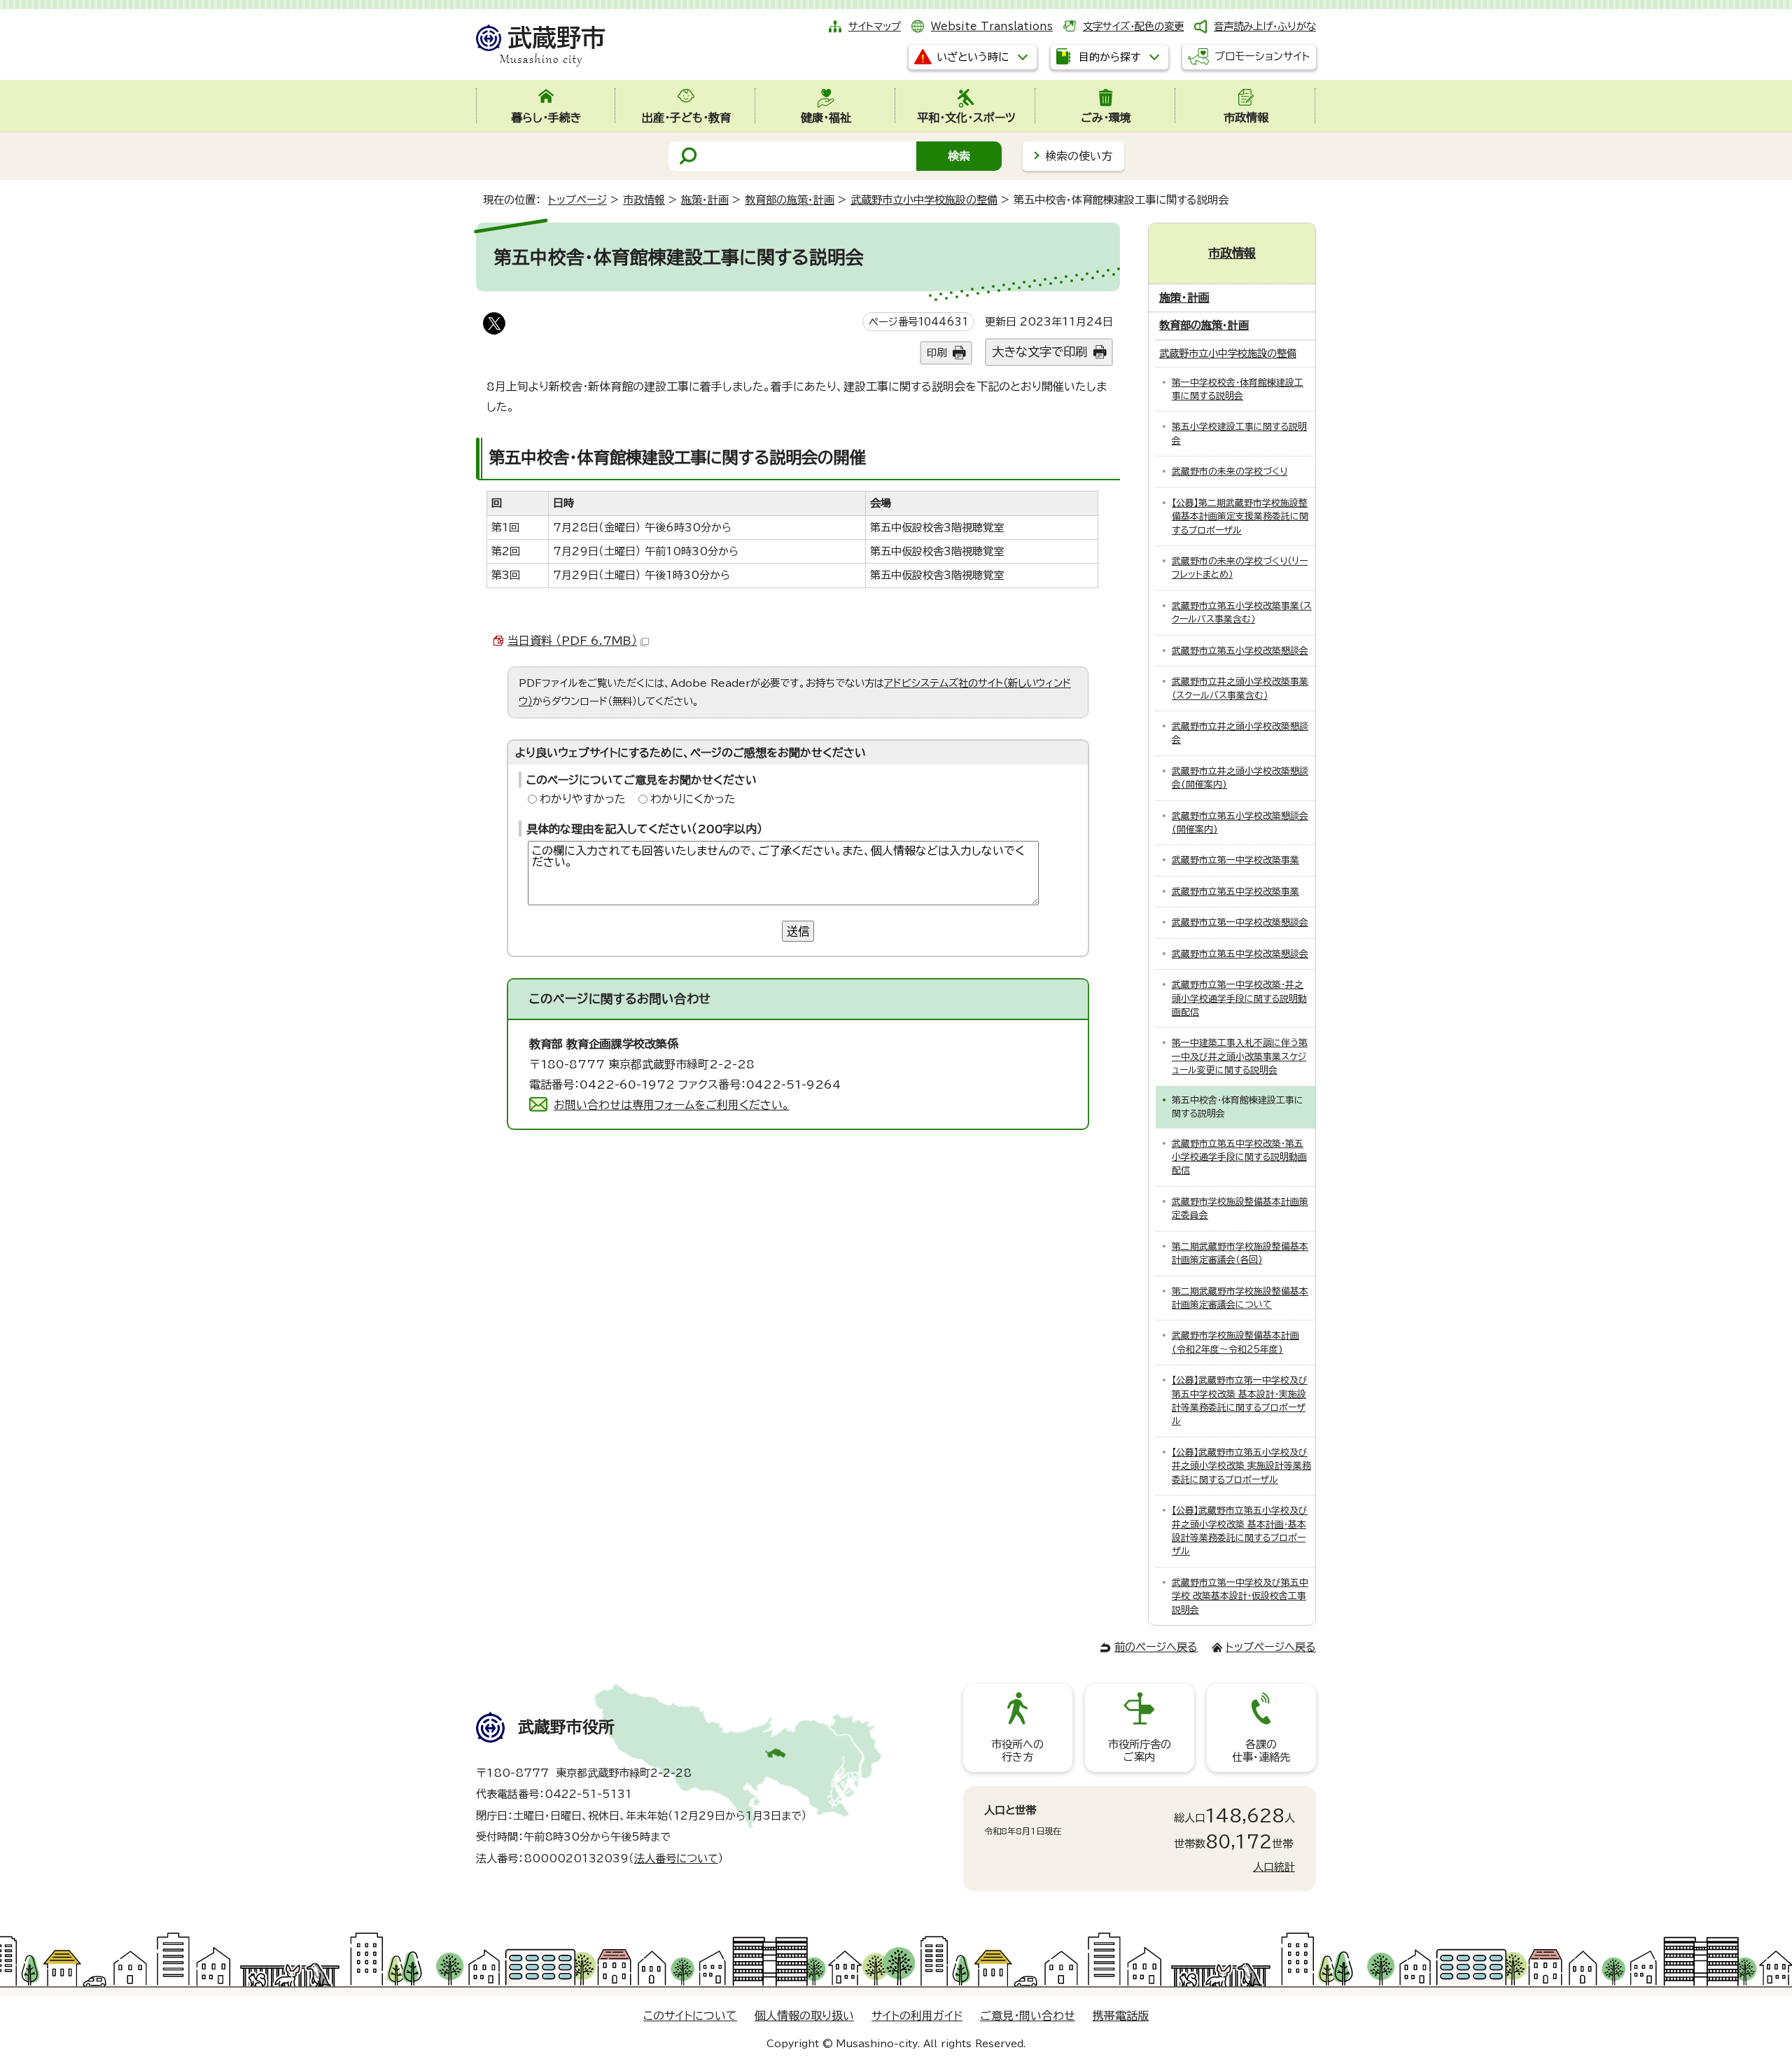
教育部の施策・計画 (790, 200)
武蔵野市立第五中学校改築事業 (1235, 892)
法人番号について (676, 1859)
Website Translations (992, 26)
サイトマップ (875, 26)
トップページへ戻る (1271, 1647)
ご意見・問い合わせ (1028, 2016)
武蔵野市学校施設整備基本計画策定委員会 (1240, 1208)
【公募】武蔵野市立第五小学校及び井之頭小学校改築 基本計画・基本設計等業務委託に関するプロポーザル (1240, 1531)
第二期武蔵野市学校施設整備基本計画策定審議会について (1240, 1298)
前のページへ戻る (1156, 1647)
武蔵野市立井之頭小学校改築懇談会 (1240, 733)
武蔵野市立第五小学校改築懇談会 (1240, 651)
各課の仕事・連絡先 (1261, 1751)
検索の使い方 (1079, 156)
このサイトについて (690, 2016)
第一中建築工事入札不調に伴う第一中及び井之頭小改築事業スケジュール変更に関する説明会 (1240, 1057)
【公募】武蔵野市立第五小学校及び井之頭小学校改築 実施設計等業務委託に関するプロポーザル (1241, 1466)
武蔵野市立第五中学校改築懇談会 (1240, 954)
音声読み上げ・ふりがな (1265, 26)
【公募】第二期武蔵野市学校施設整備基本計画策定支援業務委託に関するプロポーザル (1240, 517)
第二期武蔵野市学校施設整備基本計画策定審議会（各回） (1240, 1253)
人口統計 (1274, 1867)
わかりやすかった (583, 799)
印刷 (937, 353)
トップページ (577, 200)
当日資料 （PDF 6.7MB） (572, 641)
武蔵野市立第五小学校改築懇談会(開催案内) (1240, 823)
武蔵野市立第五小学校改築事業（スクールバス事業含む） (1242, 613)
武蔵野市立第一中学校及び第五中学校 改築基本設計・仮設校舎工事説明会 (1240, 1596)
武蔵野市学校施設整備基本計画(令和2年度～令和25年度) (1235, 1342)
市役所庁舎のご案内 (1140, 1751)
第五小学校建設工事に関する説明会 (1239, 433)
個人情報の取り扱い (804, 2016)
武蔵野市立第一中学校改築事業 (1235, 860)
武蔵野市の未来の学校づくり (1230, 472)
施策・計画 (705, 200)
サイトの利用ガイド (917, 2016)
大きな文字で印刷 (1039, 352)
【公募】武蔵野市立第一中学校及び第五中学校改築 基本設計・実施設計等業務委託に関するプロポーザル (1240, 1401)
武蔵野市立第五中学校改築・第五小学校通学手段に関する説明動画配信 (1239, 1157)
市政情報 (644, 200)
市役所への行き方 (1017, 1751)
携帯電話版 (1121, 2016)
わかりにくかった (693, 799)
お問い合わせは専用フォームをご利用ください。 (672, 1105)
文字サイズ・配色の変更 (1133, 26)
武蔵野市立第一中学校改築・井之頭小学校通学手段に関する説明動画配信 (1239, 998)
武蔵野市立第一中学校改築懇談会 (1240, 922)
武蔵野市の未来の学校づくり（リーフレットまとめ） (1240, 568)
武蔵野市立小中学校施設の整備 (924, 200)
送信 (798, 931)
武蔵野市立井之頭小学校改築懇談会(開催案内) (1240, 778)
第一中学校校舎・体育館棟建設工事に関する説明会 (1238, 389)
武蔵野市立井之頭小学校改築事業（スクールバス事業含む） (1240, 688)
